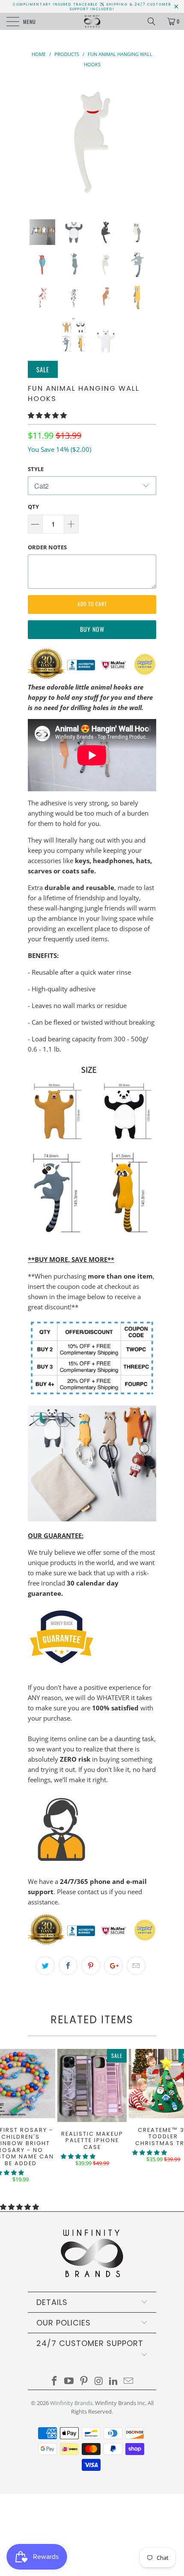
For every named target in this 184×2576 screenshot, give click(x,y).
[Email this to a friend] (136, 1966)
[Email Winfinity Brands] (129, 2381)
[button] (47, 415)
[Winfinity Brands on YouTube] (69, 2381)
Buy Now (92, 629)
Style (36, 469)
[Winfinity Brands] (92, 21)
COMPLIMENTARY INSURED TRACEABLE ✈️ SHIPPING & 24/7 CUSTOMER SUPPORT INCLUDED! (92, 7)
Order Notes (47, 547)
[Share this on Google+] (113, 1966)
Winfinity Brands (71, 2403)
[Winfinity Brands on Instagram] (99, 2381)
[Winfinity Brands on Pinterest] (84, 2381)
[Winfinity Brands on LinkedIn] (114, 2381)
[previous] (36, 142)
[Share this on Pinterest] (91, 1966)
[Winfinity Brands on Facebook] (54, 2381)
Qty (33, 507)
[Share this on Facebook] (68, 1966)
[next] (148, 142)
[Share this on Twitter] (45, 1966)
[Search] (154, 21)
